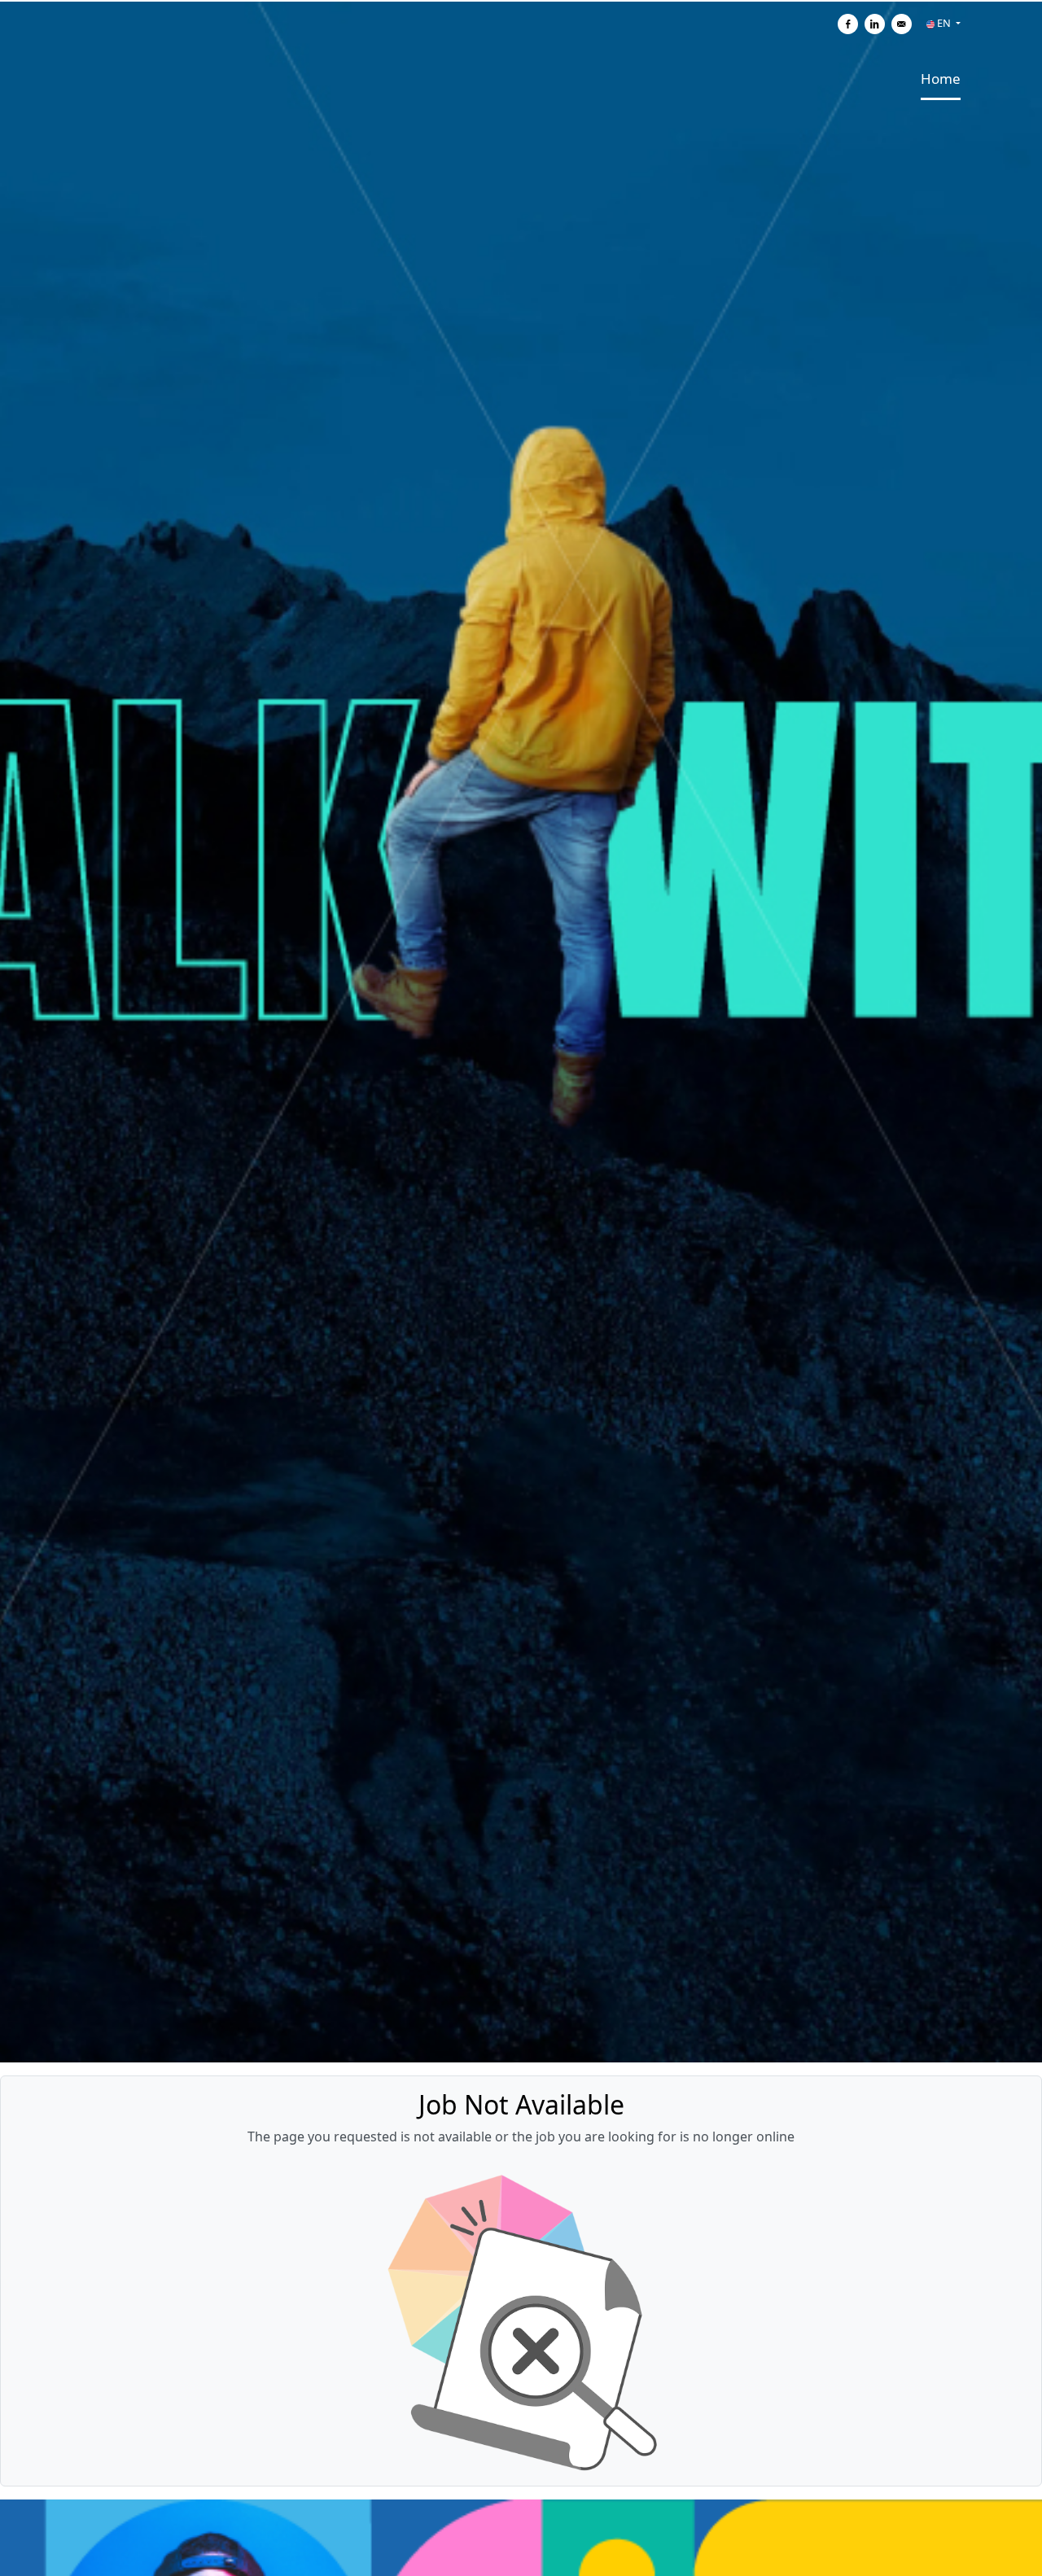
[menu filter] (521, 1)
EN (944, 23)
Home (941, 79)
